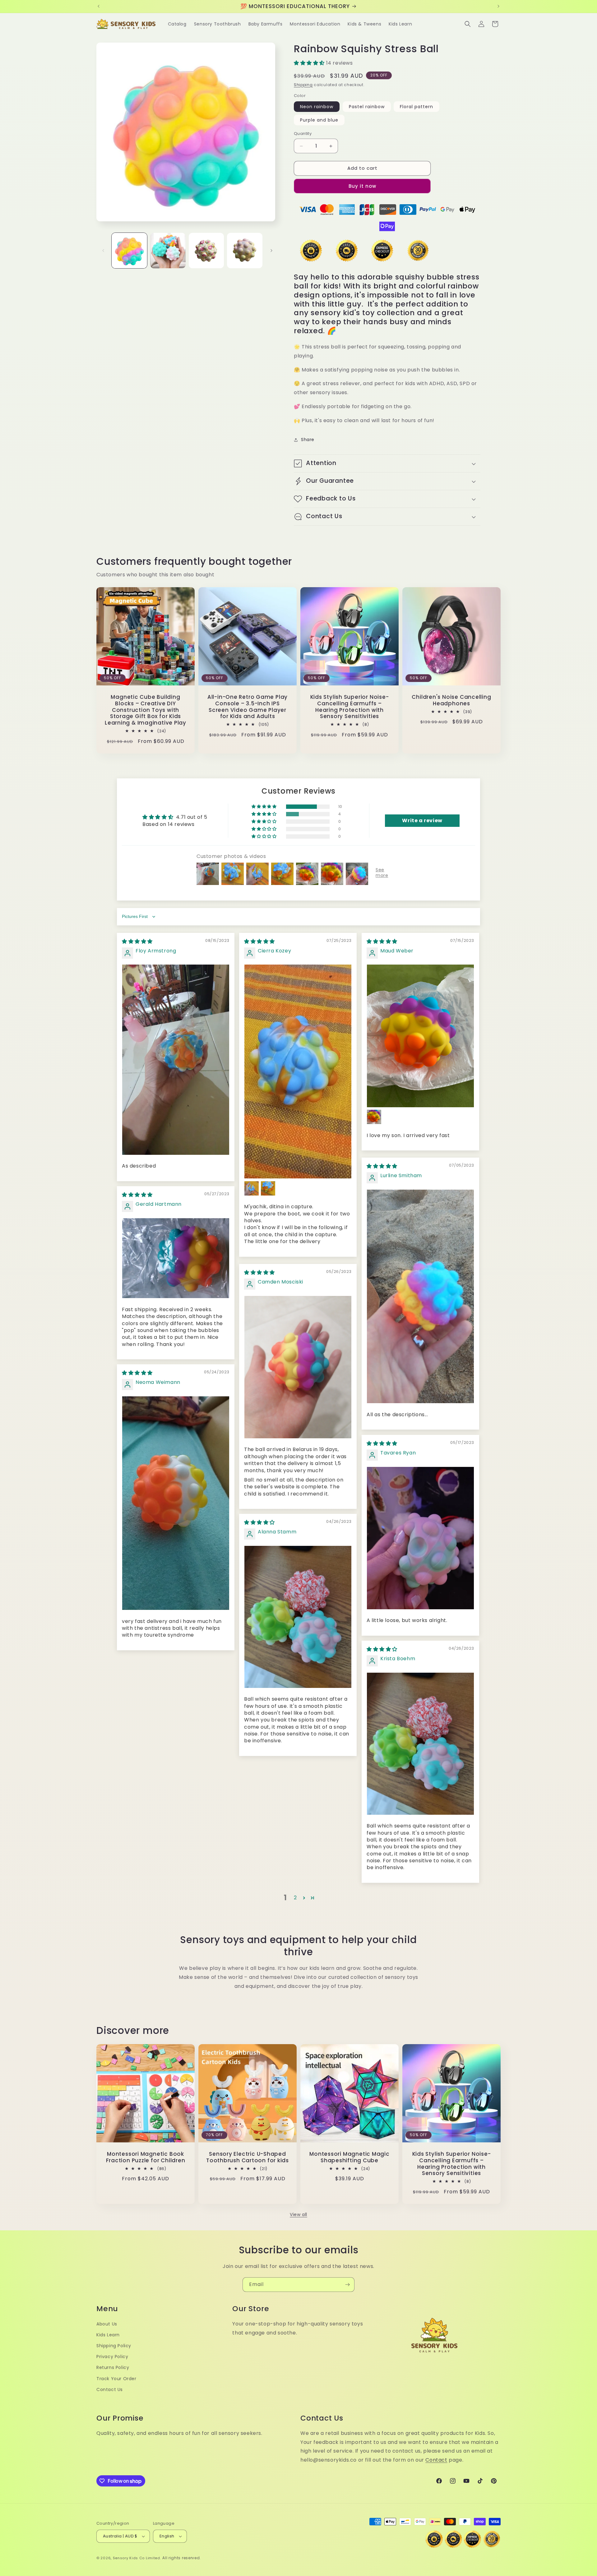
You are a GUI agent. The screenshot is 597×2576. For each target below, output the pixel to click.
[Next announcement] (498, 6)
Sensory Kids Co (129, 2558)
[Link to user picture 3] (268, 1188)
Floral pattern (417, 107)
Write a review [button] (422, 820)
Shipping (303, 85)
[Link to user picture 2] (252, 1188)
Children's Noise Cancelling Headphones (451, 700)
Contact (436, 2460)
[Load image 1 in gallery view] (129, 251)
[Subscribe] (347, 2285)
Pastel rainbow (367, 107)
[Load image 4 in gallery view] (245, 251)
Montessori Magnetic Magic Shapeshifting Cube (349, 2157)
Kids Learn (108, 2335)
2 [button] (295, 1898)
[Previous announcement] (99, 6)
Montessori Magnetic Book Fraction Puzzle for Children (146, 2157)
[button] (468, 24)
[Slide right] (271, 251)
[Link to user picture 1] (176, 1060)
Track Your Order (116, 2379)
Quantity (303, 134)
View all (298, 2214)
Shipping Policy (114, 2346)
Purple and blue (319, 120)
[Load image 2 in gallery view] (168, 251)
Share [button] (308, 440)
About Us (107, 2324)
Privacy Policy (112, 2357)
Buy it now (362, 186)
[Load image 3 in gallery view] (206, 251)
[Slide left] (103, 251)
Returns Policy (113, 2368)
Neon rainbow (317, 107)
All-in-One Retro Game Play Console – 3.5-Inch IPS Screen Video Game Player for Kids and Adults (248, 707)
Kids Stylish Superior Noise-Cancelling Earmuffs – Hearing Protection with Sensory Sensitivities (350, 707)
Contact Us (110, 2389)
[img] (137, 941)
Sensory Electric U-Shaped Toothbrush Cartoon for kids (248, 2157)
